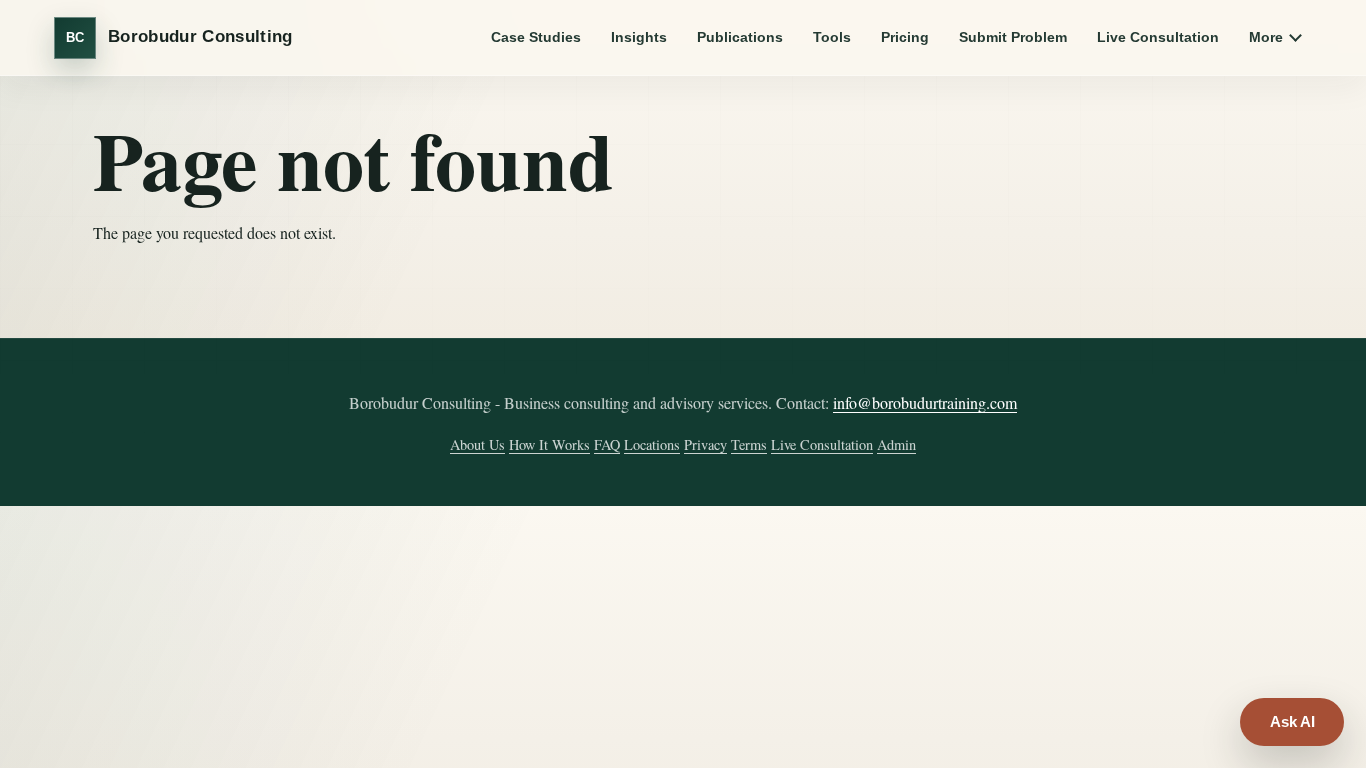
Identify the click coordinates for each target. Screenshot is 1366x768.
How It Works (549, 444)
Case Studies (536, 37)
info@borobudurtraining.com (925, 402)
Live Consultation (1158, 37)
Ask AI (1292, 722)
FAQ (607, 444)
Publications (740, 37)
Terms (749, 444)
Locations (652, 444)
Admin (896, 444)
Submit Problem (1013, 37)
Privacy (705, 444)
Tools (832, 37)
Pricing (905, 37)
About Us (477, 444)
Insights (639, 37)
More (1266, 37)
